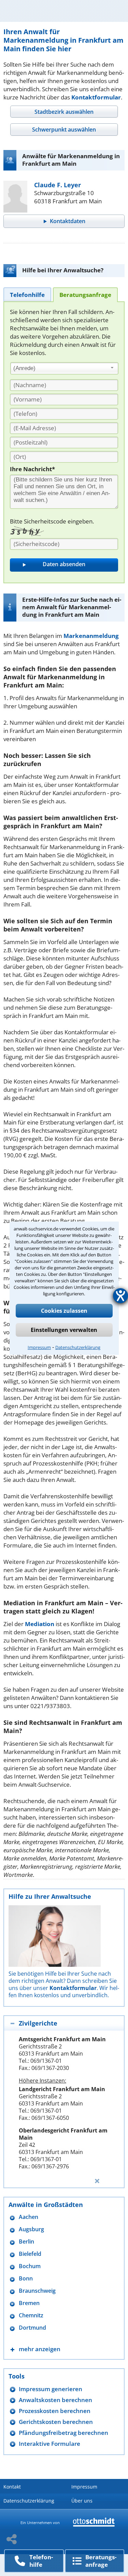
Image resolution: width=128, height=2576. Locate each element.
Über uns (82, 2501)
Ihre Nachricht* (32, 469)
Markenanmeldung (91, 636)
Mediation (40, 1624)
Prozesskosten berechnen (55, 2411)
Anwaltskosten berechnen (55, 2400)
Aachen (29, 2217)
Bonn (26, 2279)
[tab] (64, 112)
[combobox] (64, 368)
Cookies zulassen (64, 1311)
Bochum (30, 2266)
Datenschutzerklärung (78, 1347)
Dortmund (32, 2328)
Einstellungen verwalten (64, 1330)
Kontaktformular (96, 97)
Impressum (39, 1347)
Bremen (29, 2303)
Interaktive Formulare (49, 2444)
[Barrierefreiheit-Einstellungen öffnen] (120, 1296)
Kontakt (12, 2487)
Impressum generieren (51, 2389)
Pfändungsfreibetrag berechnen (63, 2433)
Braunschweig (37, 2291)
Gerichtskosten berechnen (56, 2422)
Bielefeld (30, 2254)
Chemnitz (31, 2315)
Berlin (26, 2242)
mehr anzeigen (40, 2349)
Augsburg (31, 2229)
